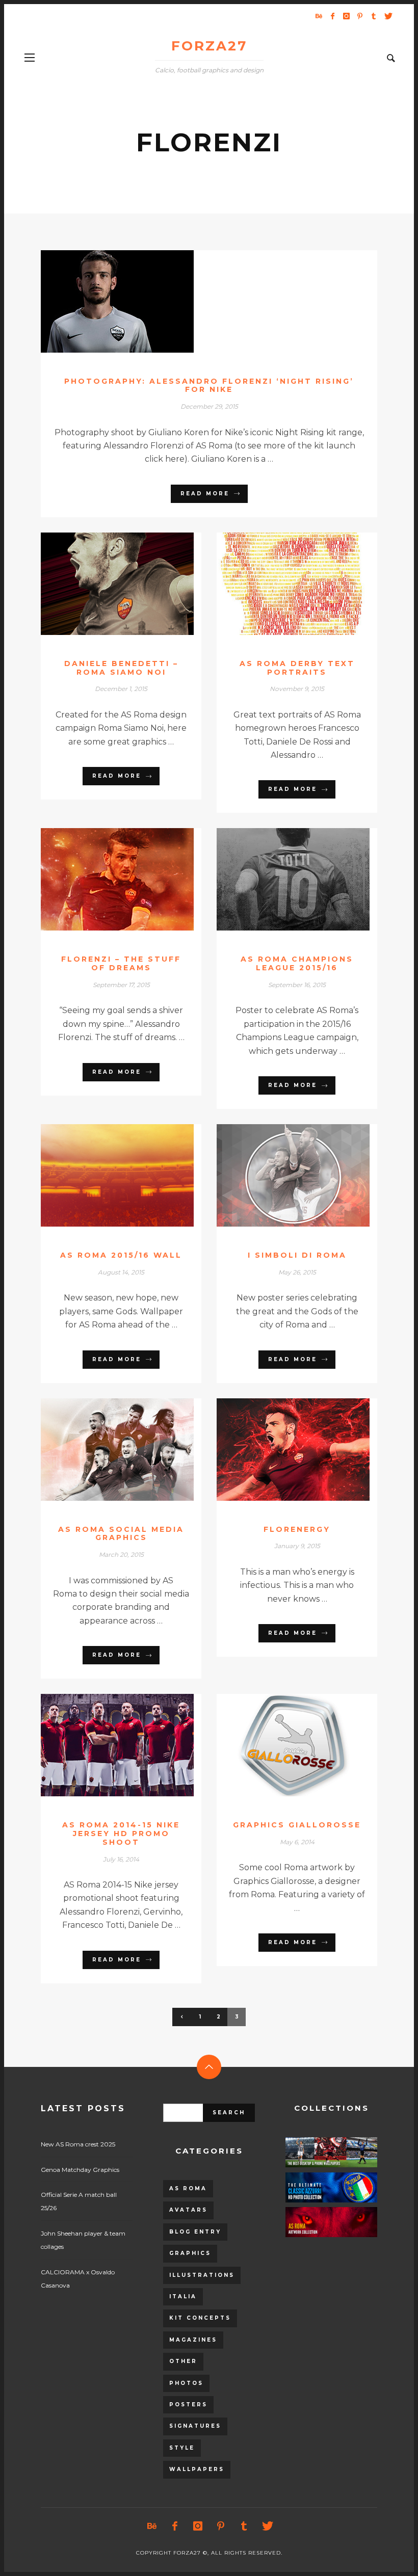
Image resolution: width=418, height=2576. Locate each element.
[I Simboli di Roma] (281, 1176)
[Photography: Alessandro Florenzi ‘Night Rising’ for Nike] (193, 301)
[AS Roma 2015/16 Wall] (105, 1176)
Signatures (195, 2426)
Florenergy (297, 1529)
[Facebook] (332, 16)
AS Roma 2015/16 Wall (121, 1255)
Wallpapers (197, 2469)
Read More (205, 494)
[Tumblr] (374, 16)
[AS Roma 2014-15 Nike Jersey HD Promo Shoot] (105, 1745)
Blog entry (195, 2232)
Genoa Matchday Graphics (80, 2170)
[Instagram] (346, 16)
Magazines (193, 2340)
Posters (188, 2405)
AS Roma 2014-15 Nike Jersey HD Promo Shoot (121, 1834)
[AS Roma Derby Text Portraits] (281, 583)
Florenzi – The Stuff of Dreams (121, 963)
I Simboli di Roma (297, 1255)
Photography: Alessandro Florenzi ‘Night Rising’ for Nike (209, 386)
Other (183, 2361)
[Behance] (319, 16)
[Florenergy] (281, 1449)
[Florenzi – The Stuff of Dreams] (105, 880)
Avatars (188, 2210)
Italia (183, 2296)
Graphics (190, 2253)
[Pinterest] (360, 16)
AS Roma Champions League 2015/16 (297, 963)
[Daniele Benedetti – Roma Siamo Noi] (105, 583)
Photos (186, 2383)
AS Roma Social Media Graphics (121, 1534)
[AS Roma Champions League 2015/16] (281, 880)
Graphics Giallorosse (297, 1825)
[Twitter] (387, 16)
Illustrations (202, 2275)
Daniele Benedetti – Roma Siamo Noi (121, 668)
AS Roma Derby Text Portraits (297, 668)
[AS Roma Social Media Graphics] (105, 1449)
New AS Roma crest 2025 (78, 2144)
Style (182, 2448)
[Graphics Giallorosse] (281, 1745)
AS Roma (188, 2188)
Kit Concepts (200, 2318)
